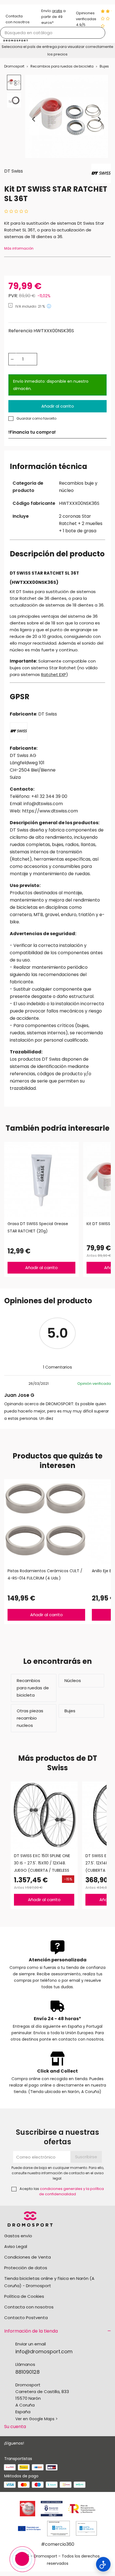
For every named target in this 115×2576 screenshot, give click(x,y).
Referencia (20, 331)
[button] (14, 82)
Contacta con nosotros (29, 2307)
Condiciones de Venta (27, 2257)
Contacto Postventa (26, 2318)
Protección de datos (26, 2268)
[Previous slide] (34, 119)
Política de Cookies (24, 2296)
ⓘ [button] (49, 306)
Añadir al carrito (58, 406)
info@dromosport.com (44, 2351)
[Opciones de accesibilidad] (103, 2564)
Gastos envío (18, 2236)
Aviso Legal (16, 2246)
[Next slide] (99, 119)
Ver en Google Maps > (37, 2419)
